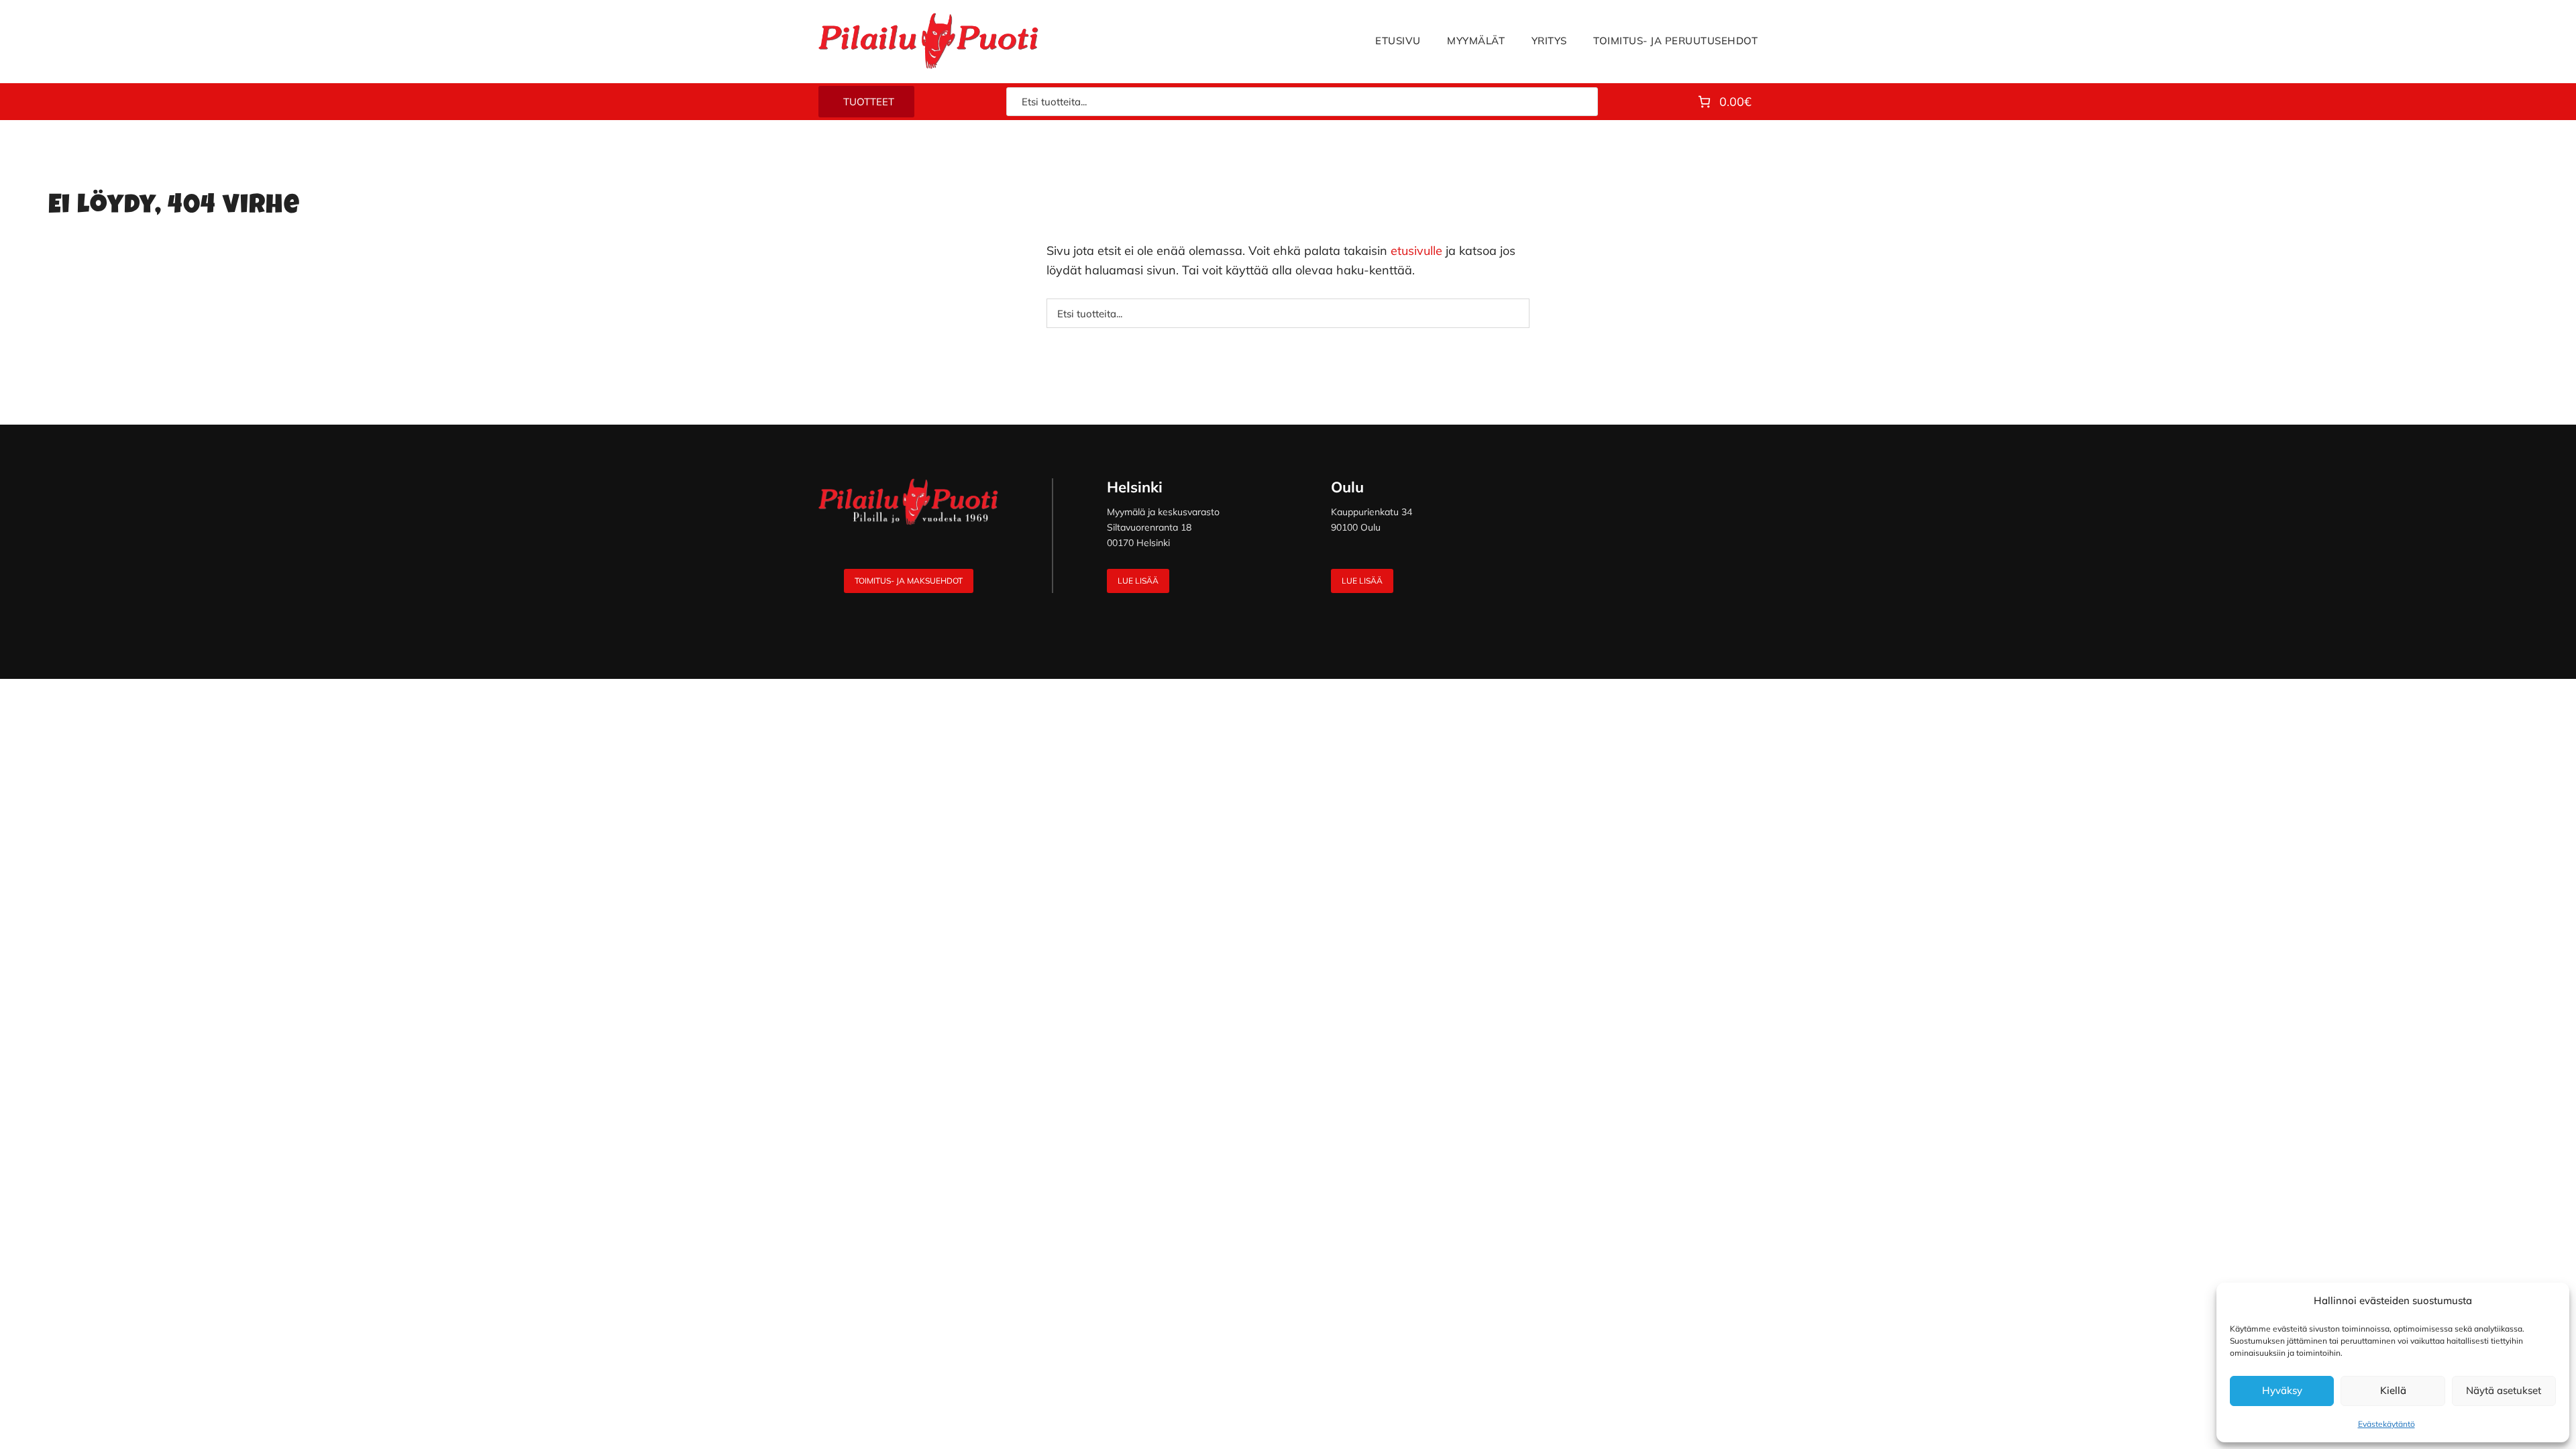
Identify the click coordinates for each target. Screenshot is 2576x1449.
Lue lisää (1138, 581)
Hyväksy (2282, 1390)
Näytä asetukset (2504, 1390)
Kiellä (2393, 1390)
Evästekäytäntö (2386, 1424)
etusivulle (1416, 251)
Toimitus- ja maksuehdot (909, 581)
